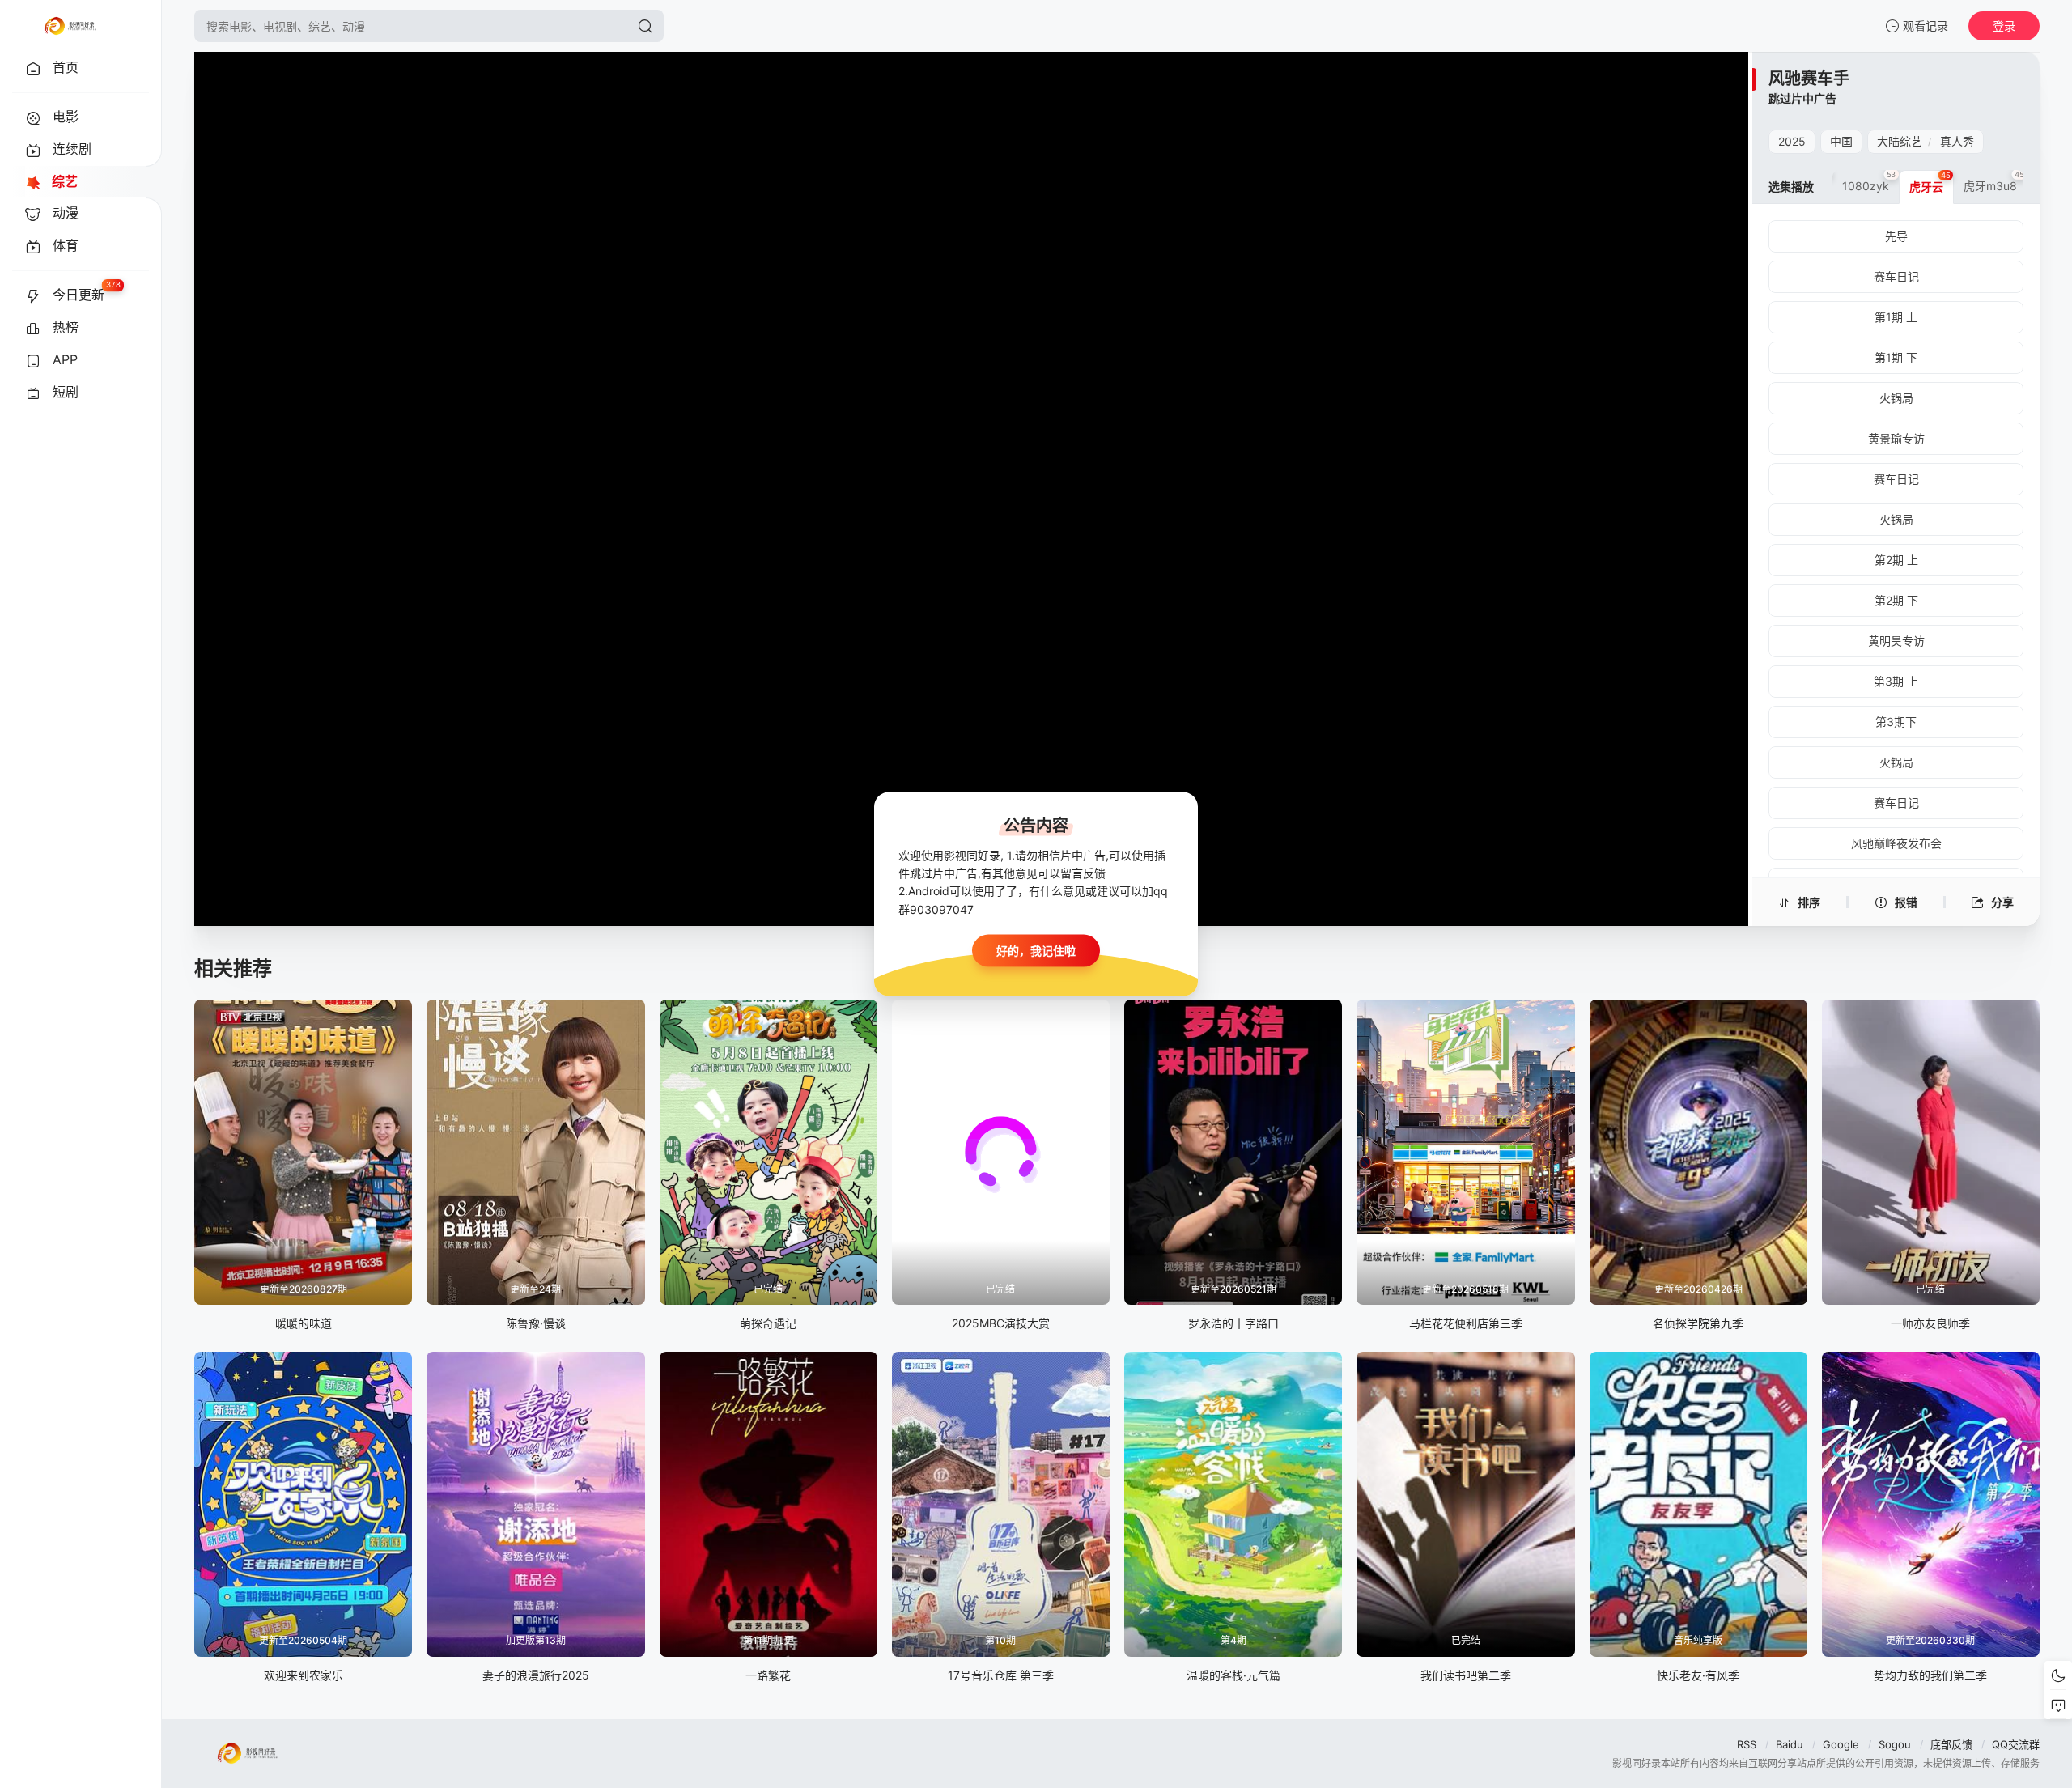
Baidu (1790, 1744)
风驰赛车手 (1809, 79)
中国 (1841, 141)
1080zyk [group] (1869, 181)
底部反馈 (1951, 1744)
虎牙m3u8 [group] (1994, 181)
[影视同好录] (70, 26)
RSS (1747, 1744)
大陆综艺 (1900, 141)
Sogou (1895, 1744)
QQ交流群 (2016, 1744)
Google (1841, 1744)
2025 (1792, 141)
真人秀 (1957, 141)
